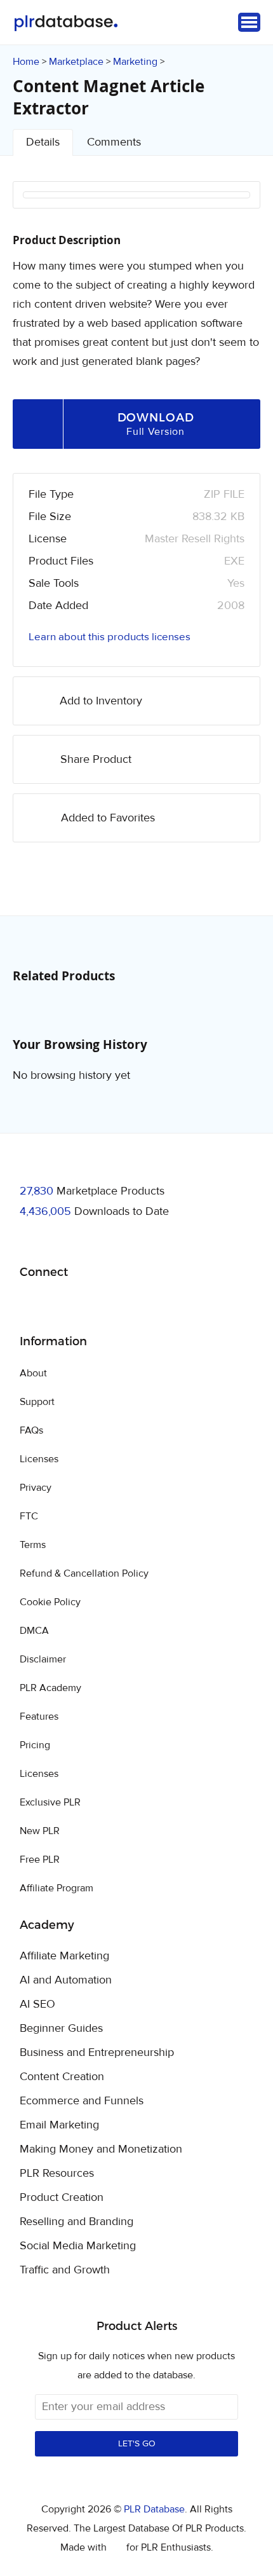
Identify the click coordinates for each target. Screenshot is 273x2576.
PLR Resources (57, 2174)
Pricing (35, 1745)
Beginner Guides (61, 2029)
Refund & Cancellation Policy (84, 1573)
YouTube (121, 1305)
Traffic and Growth (65, 2270)
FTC (29, 1516)
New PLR (40, 1831)
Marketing (135, 62)
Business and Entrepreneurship (97, 2053)
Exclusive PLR (50, 1802)
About (33, 1373)
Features (39, 1716)
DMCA (34, 1631)
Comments (114, 142)
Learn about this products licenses (110, 637)
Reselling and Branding (77, 2222)
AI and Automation (66, 1980)
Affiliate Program (57, 1888)
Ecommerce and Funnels (82, 2101)
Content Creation (62, 2077)
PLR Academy (50, 1688)
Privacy (36, 1488)
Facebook (31, 1305)
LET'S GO (137, 2444)
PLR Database (66, 23)
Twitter (61, 1305)
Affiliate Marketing (64, 1956)
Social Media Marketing (78, 2246)
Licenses (39, 1459)
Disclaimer (43, 1659)
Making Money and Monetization (101, 2149)
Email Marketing (59, 2125)
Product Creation (62, 2198)
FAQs (31, 1430)
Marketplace (76, 62)
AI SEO (37, 2004)
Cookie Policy (50, 1602)
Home (26, 62)
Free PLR (40, 1860)
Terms (33, 1545)
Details (43, 142)
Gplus (91, 1305)
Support (37, 1402)
